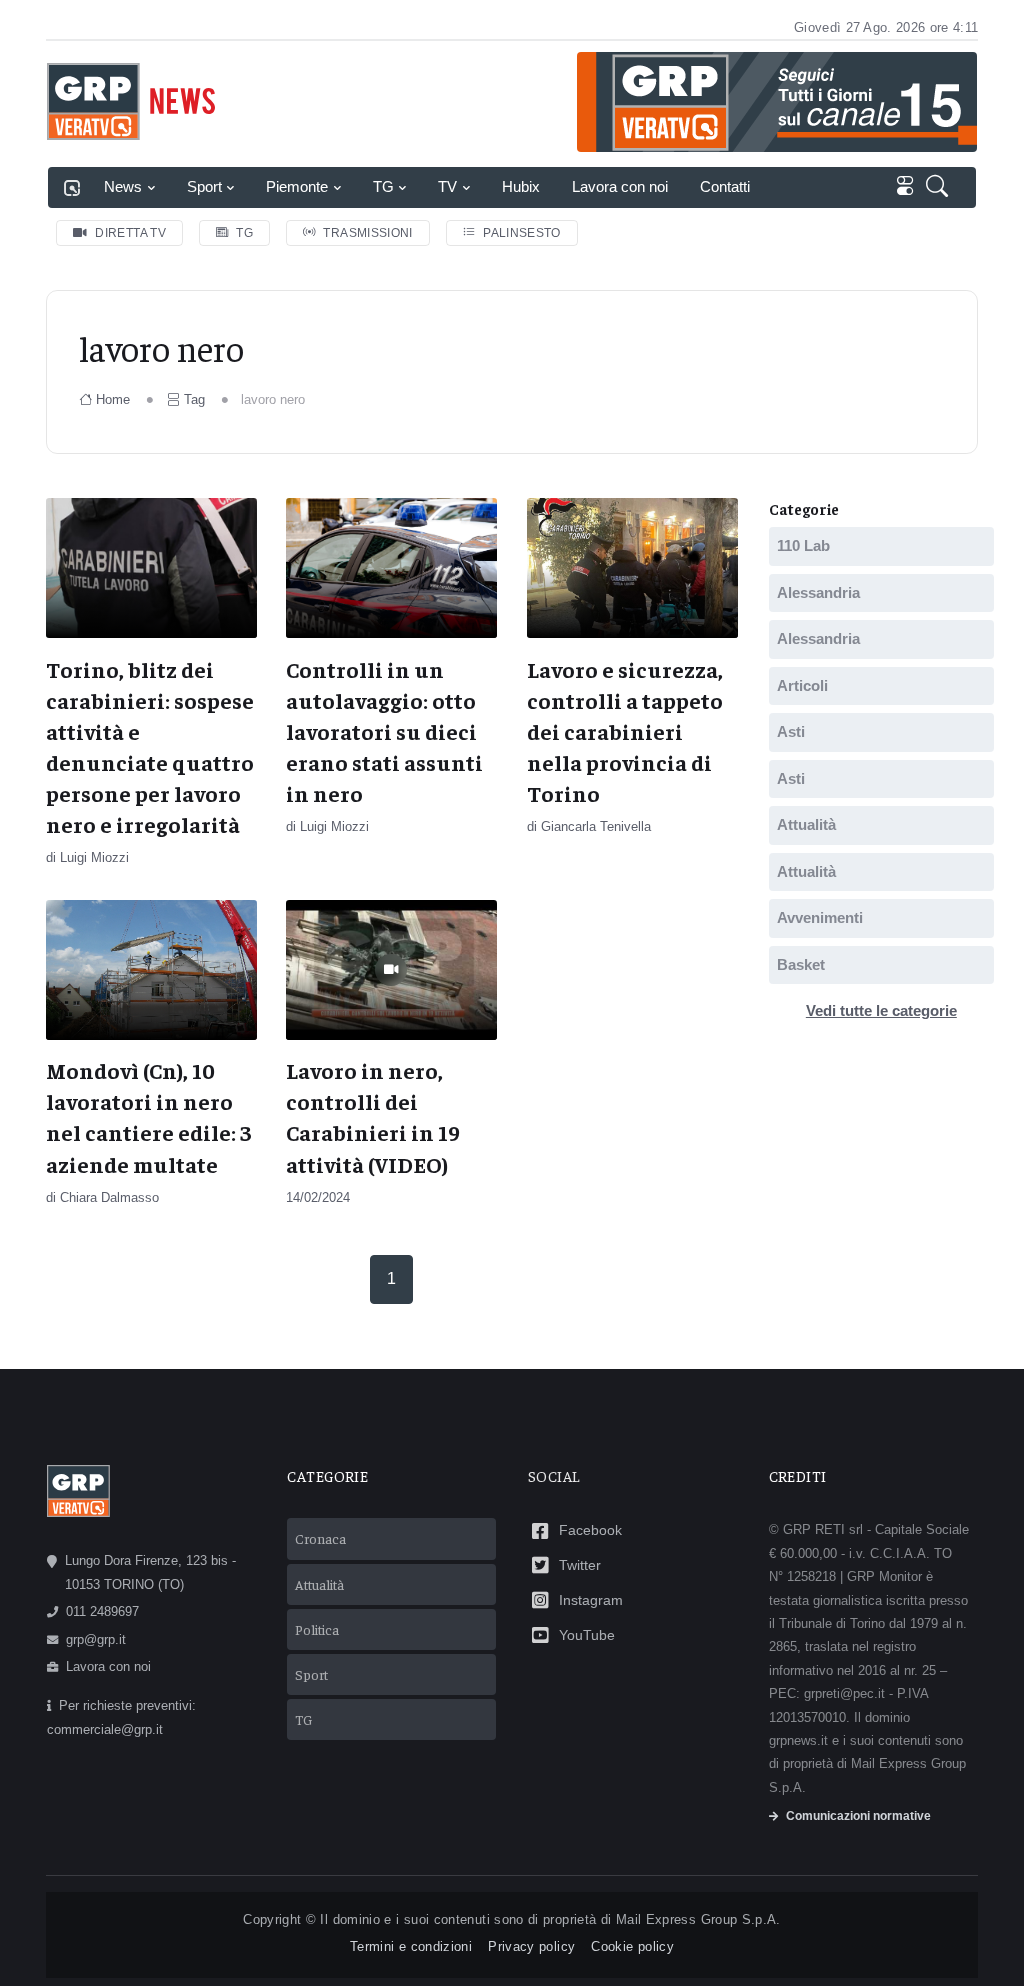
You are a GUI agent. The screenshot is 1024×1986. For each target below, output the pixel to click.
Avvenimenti (820, 917)
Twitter (580, 1565)
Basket (801, 964)
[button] (941, 187)
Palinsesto (522, 233)
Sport (204, 186)
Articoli (802, 685)
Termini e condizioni (411, 1946)
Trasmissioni (367, 233)
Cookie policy (632, 1946)
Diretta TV (130, 233)
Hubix (521, 186)
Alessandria (818, 592)
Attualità (806, 824)
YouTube (587, 1635)
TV (447, 186)
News (123, 186)
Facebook (590, 1530)
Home (113, 399)
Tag (194, 399)
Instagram (591, 1600)
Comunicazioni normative (858, 1816)
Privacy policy (531, 1946)
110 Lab (803, 545)
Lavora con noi (620, 186)
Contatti (725, 186)
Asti (791, 731)
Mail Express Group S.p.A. (698, 1919)
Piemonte (297, 186)
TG (383, 186)
